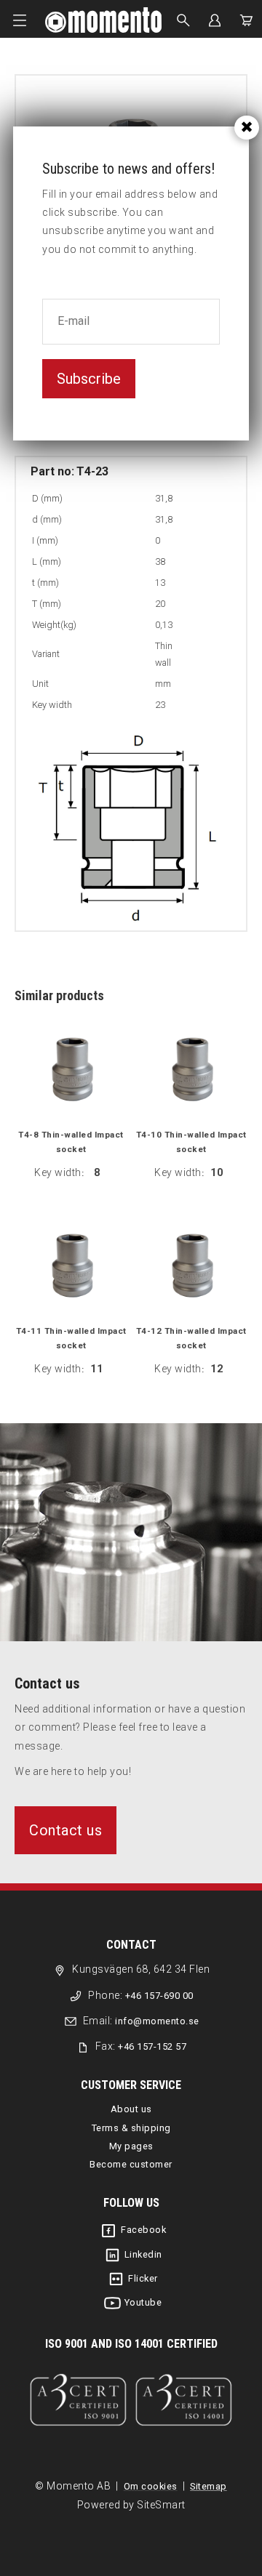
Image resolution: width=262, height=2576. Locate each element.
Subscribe (89, 379)
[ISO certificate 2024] (131, 2400)
